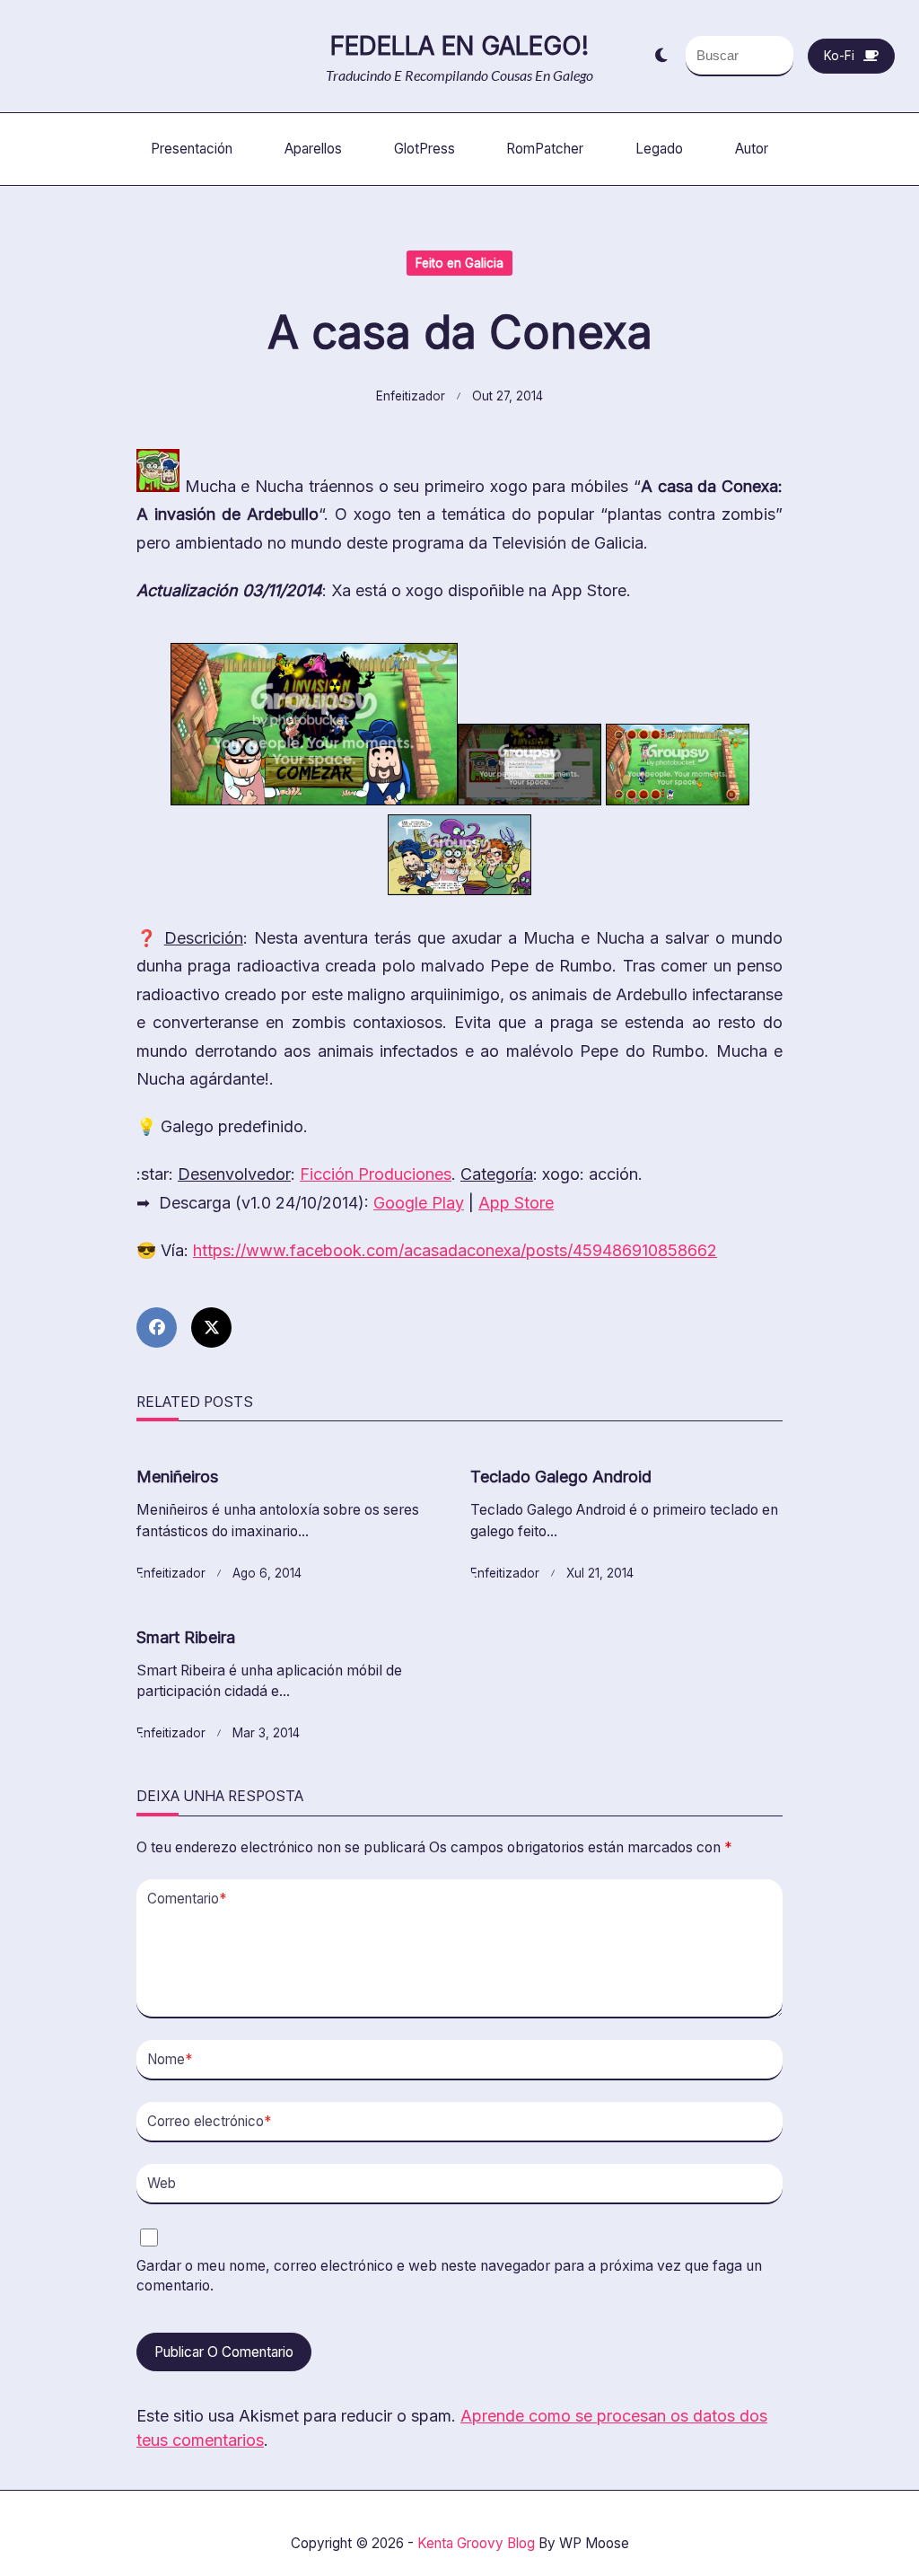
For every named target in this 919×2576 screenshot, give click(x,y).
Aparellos (313, 149)
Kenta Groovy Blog (476, 2543)
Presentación (192, 149)
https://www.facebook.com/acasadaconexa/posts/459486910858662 (455, 1250)
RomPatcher (545, 149)
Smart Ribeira (186, 1637)
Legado (659, 149)
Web (162, 2183)
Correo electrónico (209, 2121)
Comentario (187, 1899)
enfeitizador (411, 396)
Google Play (419, 1203)
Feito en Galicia (459, 263)
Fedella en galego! (459, 46)
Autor (752, 149)
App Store (516, 1203)
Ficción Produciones (376, 1174)
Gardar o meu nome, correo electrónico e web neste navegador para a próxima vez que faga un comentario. (449, 2276)
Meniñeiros (177, 1477)
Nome (170, 2059)
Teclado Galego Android (561, 1477)
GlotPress (424, 149)
